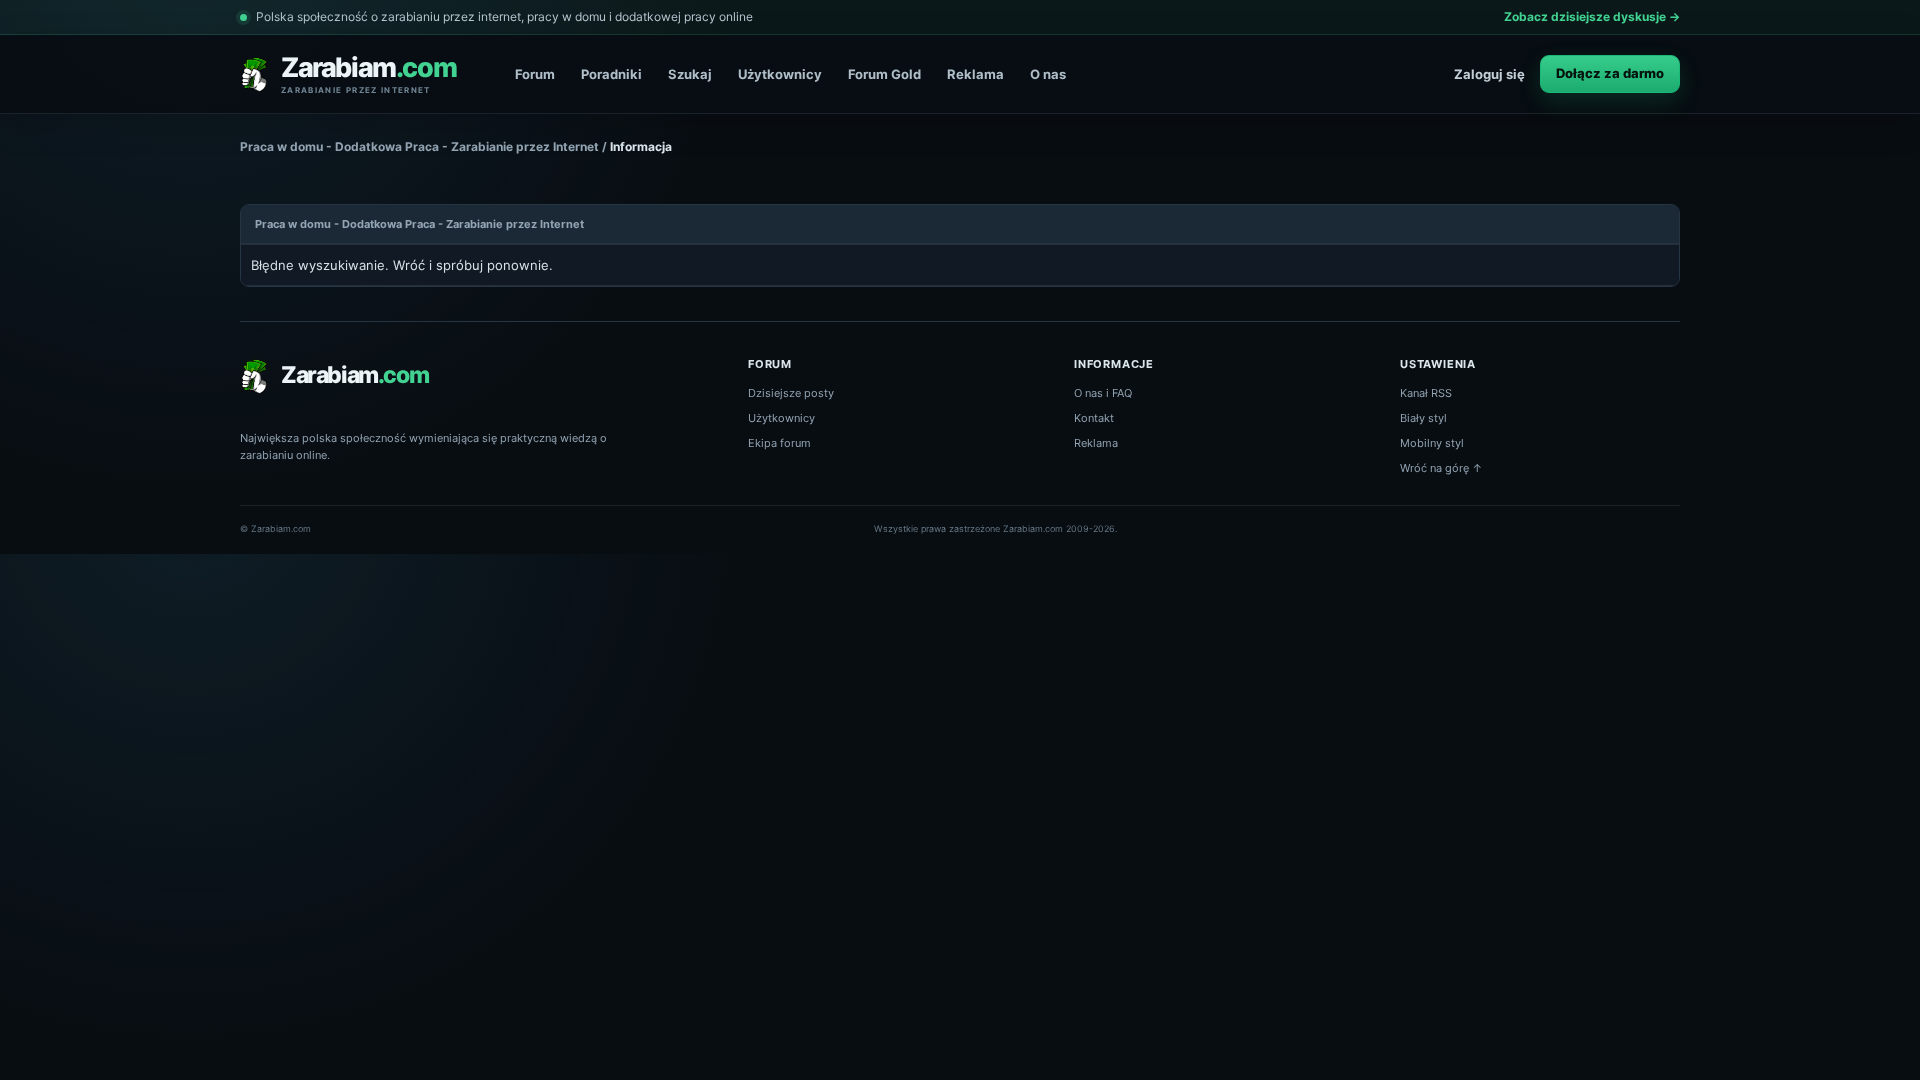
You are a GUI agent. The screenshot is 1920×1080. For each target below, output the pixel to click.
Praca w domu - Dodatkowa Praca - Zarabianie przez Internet (419, 146)
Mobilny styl (1432, 443)
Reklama (975, 74)
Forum (535, 74)
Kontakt (1094, 418)
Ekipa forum (779, 443)
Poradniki (611, 74)
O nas (1048, 74)
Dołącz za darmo (1610, 73)
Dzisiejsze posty (791, 393)
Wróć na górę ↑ (1441, 468)
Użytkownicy (780, 74)
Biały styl (1423, 418)
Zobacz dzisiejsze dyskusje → (1592, 16)
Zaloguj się (1489, 74)
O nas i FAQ (1103, 393)
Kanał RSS (1426, 393)
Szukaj (690, 74)
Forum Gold (884, 74)
